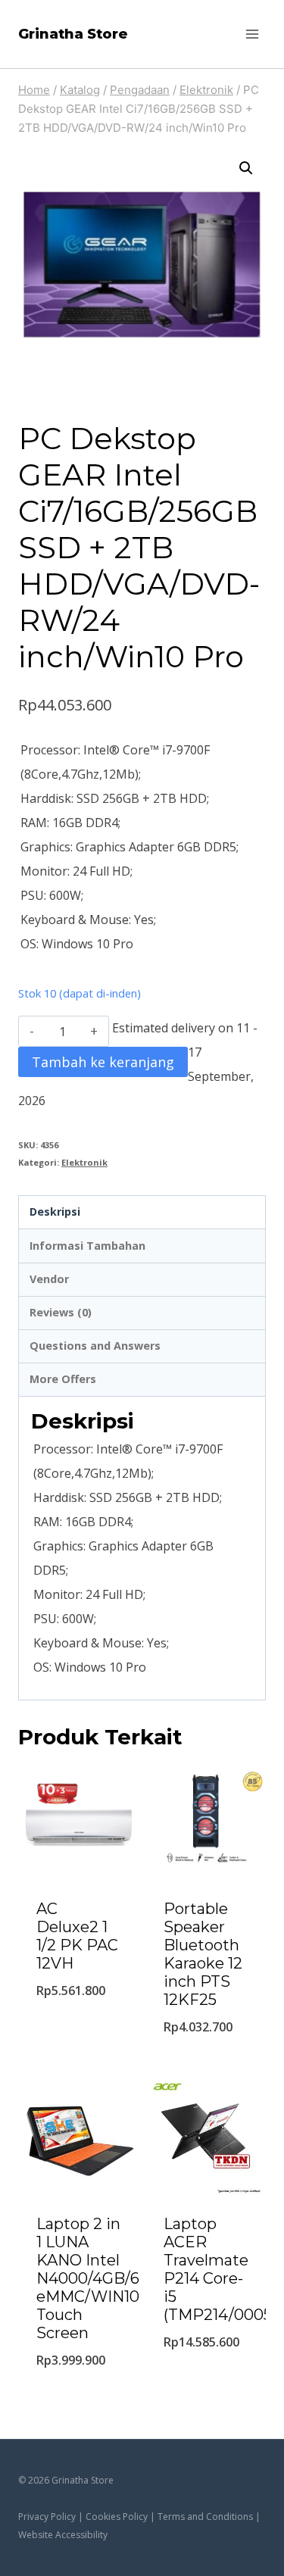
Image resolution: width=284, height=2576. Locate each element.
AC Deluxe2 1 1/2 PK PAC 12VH (77, 1936)
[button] (246, 168)
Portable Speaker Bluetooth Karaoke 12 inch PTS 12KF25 (203, 1954)
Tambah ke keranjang (103, 1062)
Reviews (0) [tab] (61, 1312)
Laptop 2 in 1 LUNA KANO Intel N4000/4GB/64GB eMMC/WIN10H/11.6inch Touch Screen (125, 2278)
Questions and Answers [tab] (95, 1346)
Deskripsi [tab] (55, 1212)
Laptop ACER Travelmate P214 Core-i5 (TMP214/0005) (220, 2269)
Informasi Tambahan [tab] (87, 1246)
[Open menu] (252, 34)
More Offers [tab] (63, 1379)
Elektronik (84, 1162)
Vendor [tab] (49, 1279)
